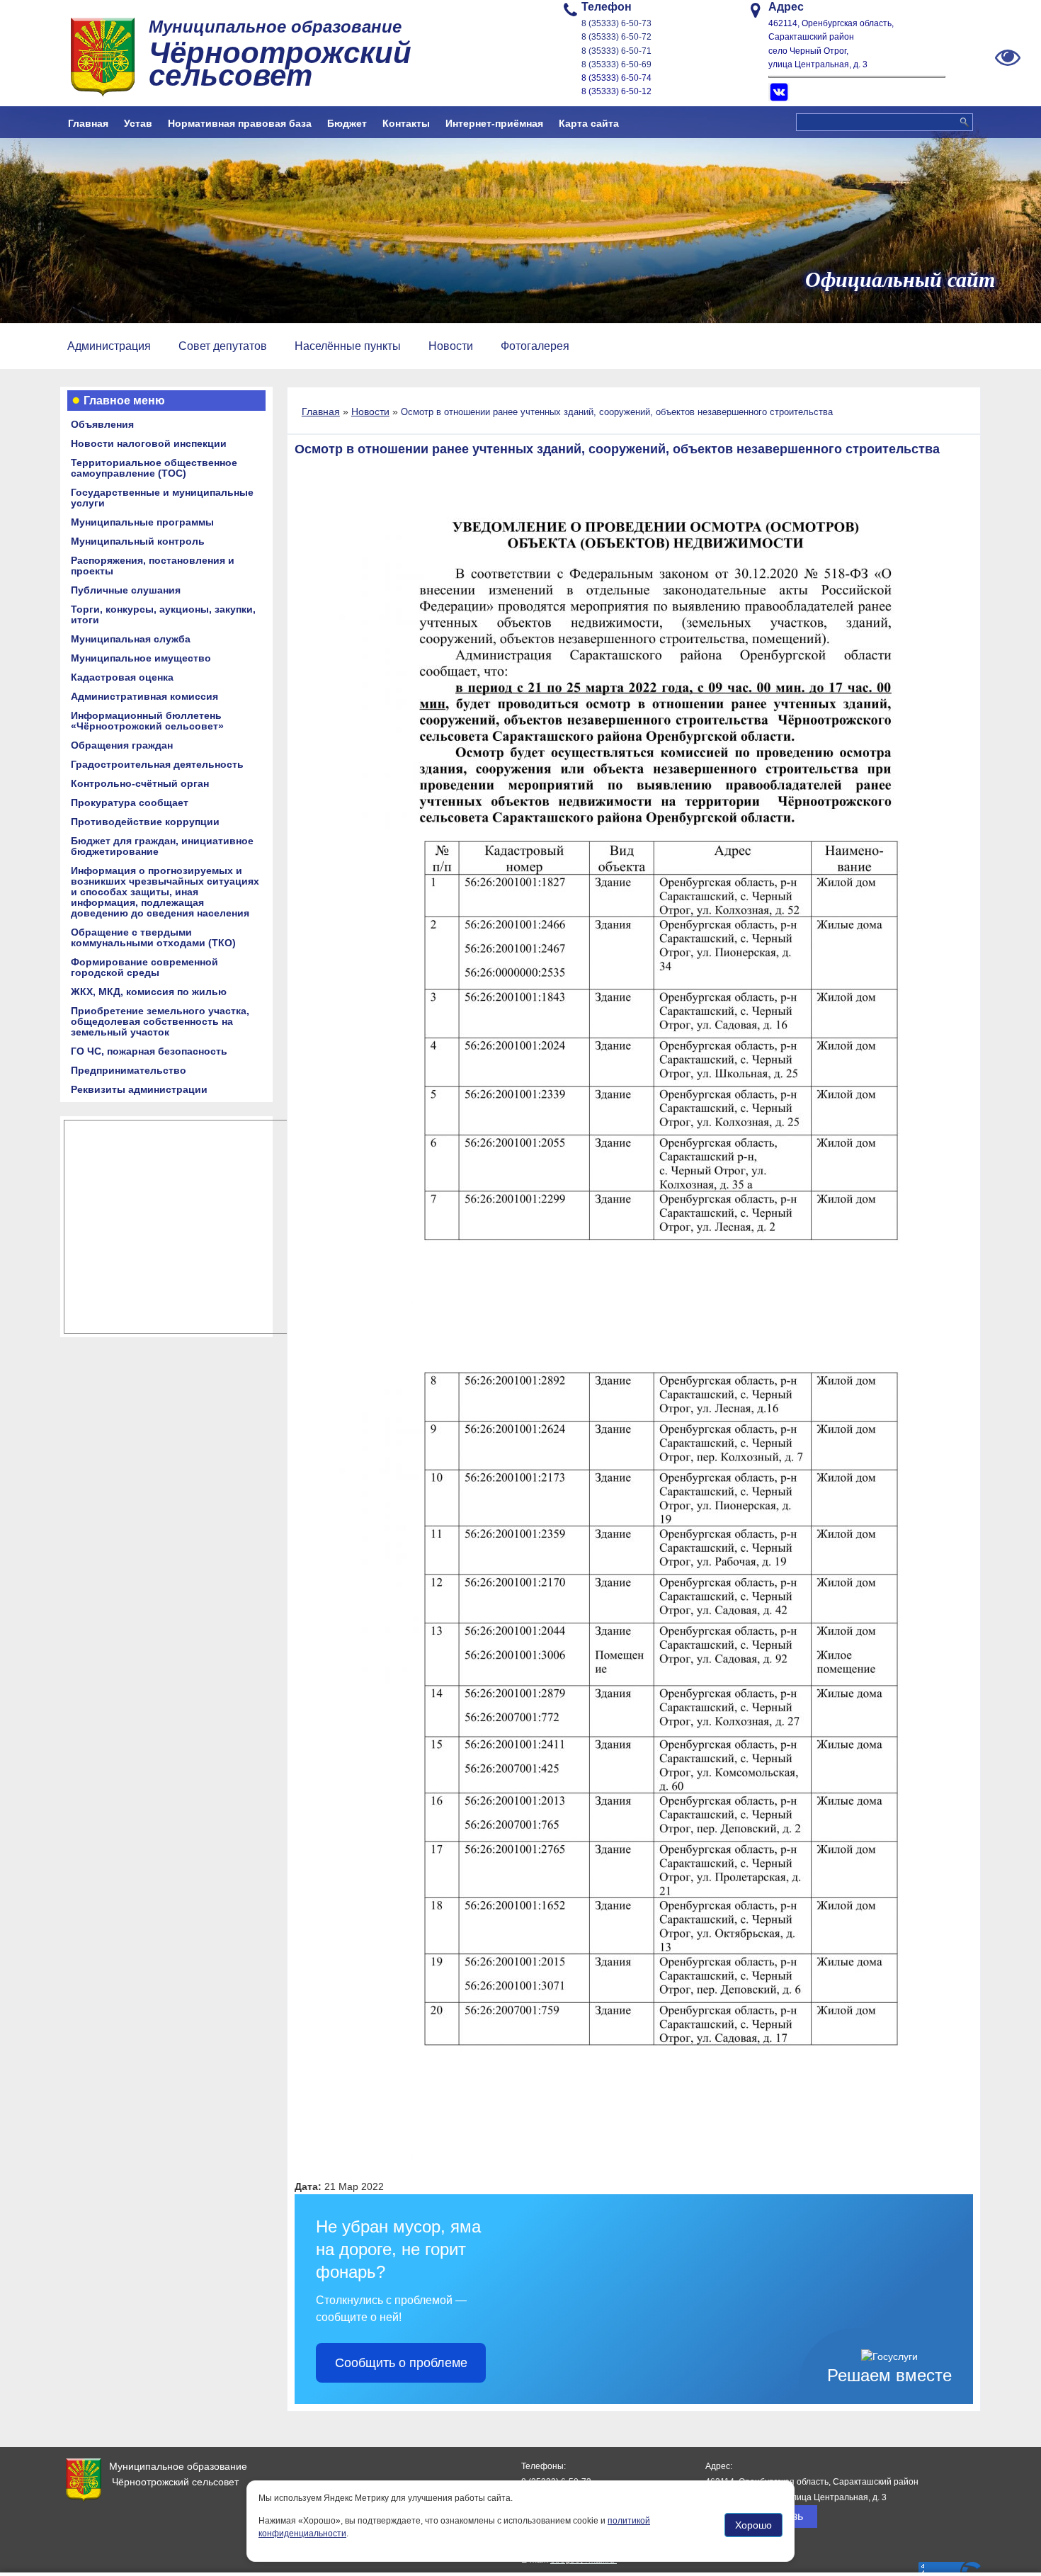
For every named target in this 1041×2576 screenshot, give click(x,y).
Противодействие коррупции (145, 822)
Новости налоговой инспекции (149, 443)
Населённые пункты (348, 346)
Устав (138, 123)
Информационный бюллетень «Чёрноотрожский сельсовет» (147, 721)
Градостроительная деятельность (157, 764)
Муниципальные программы (142, 522)
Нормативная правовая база (240, 123)
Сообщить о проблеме (401, 2363)
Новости (451, 346)
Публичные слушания (126, 590)
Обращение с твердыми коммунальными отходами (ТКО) (153, 937)
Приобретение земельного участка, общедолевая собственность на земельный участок (160, 1021)
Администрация (109, 346)
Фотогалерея (535, 346)
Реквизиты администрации (139, 1089)
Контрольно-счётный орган (140, 783)
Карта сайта (589, 123)
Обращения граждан (122, 745)
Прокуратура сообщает (130, 802)
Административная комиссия (144, 696)
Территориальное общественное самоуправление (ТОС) (154, 468)
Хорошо (753, 2526)
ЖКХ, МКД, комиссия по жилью (149, 992)
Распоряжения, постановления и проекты (153, 566)
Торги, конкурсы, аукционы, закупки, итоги (163, 614)
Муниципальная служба (131, 639)
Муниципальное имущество (141, 658)
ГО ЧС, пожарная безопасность (149, 1051)
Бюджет (347, 123)
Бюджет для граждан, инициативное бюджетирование (162, 846)
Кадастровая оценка (122, 677)
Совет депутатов (223, 346)
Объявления (102, 424)
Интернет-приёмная (494, 123)
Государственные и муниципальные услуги (162, 498)
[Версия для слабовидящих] (1008, 57)
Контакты (406, 123)
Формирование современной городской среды (144, 967)
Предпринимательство (129, 1070)
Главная (88, 123)
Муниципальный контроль (138, 541)
